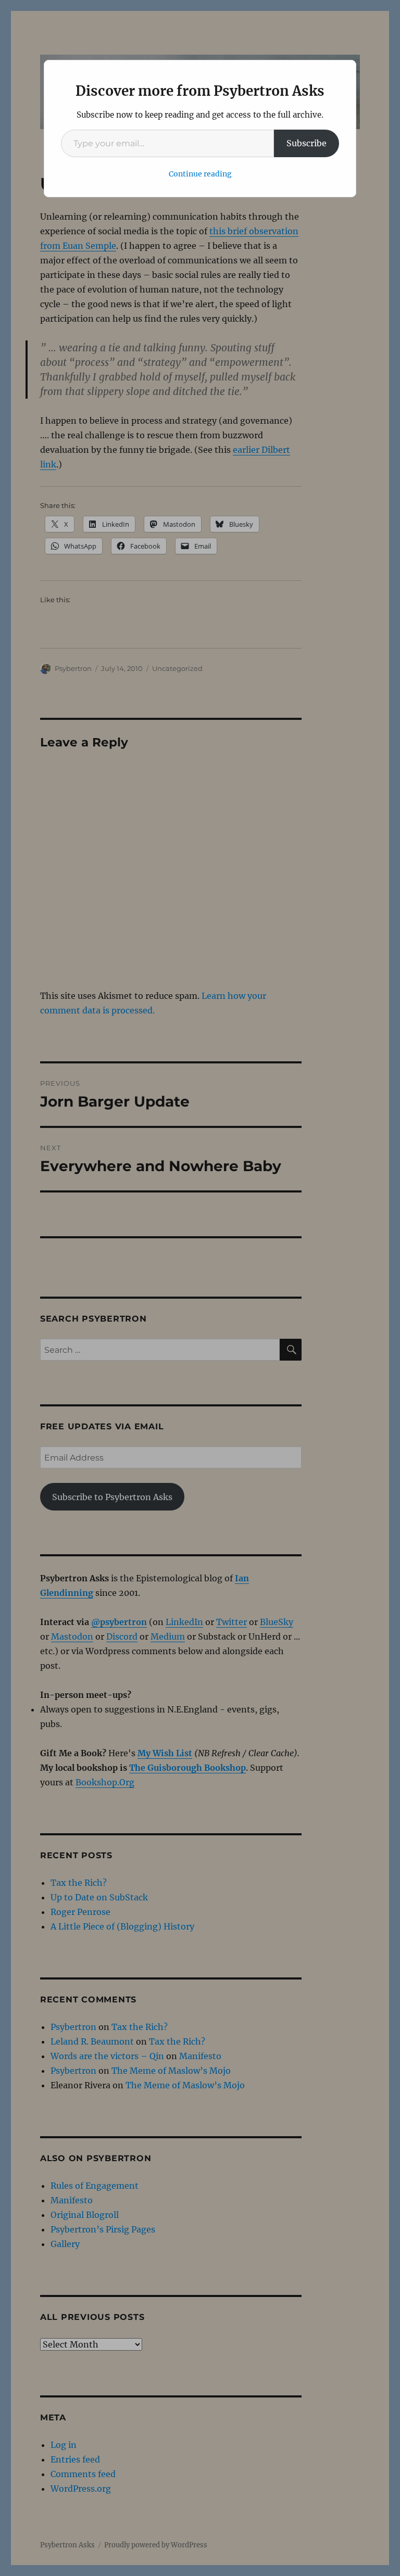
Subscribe (307, 143)
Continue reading (200, 174)
